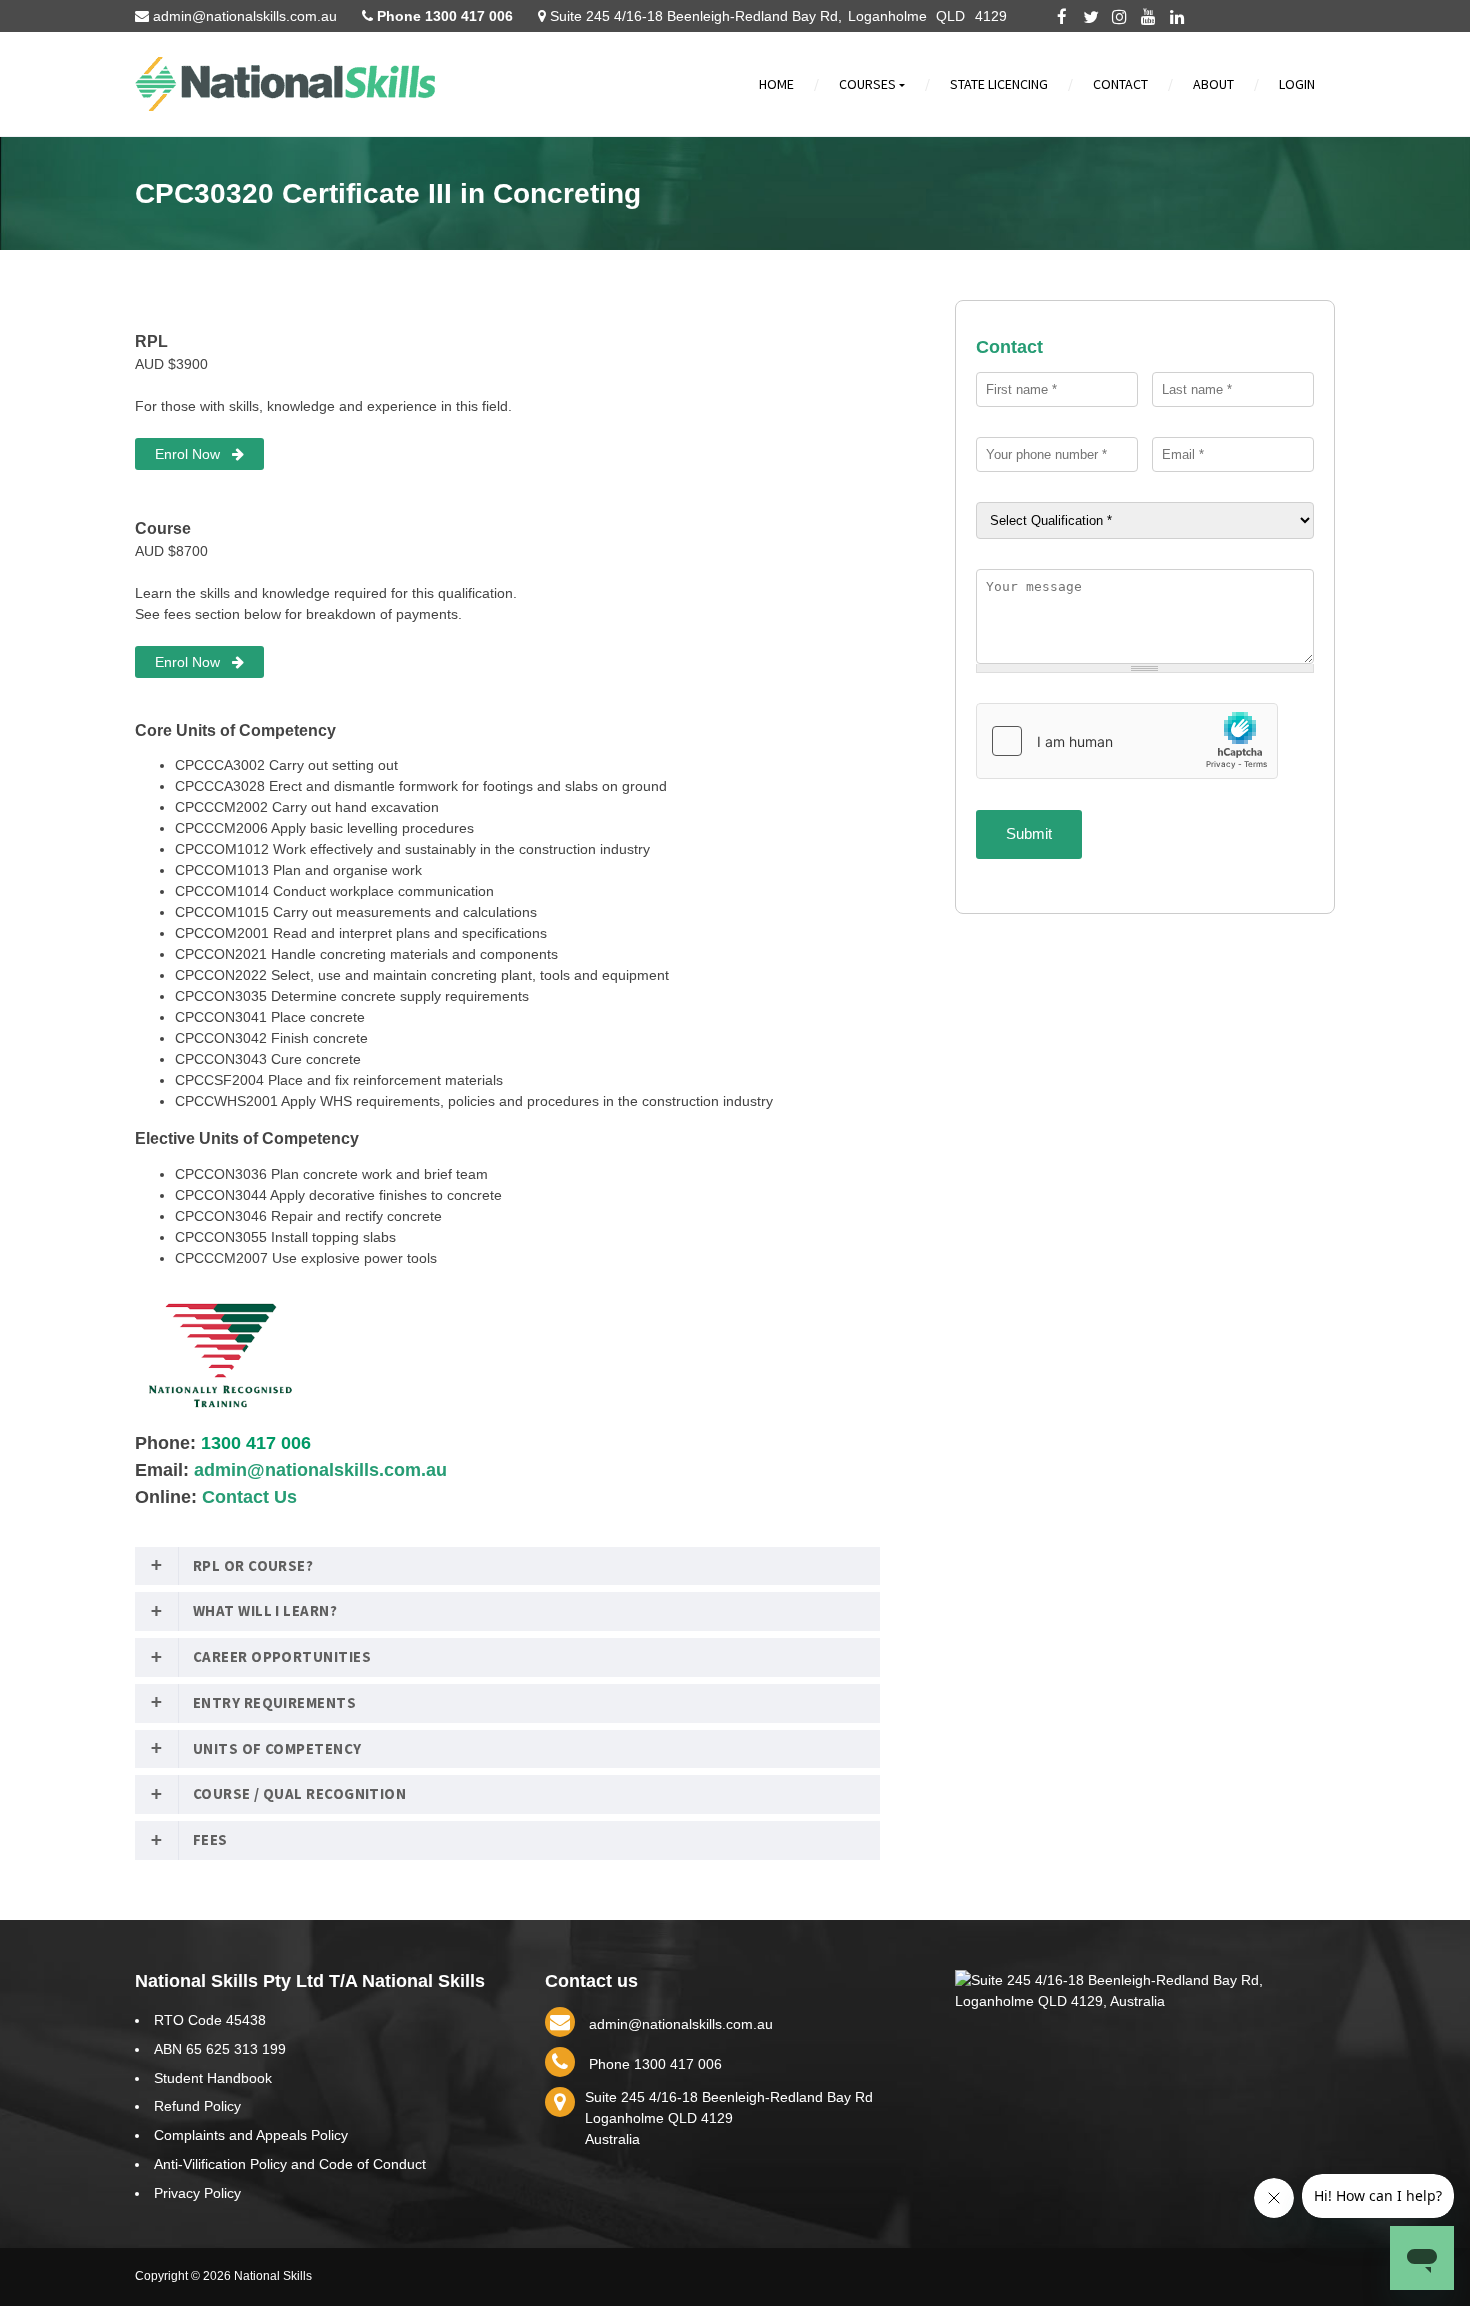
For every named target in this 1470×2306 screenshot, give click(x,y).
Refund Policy (197, 2106)
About (1213, 84)
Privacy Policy (197, 2193)
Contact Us (249, 1497)
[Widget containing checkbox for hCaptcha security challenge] (1127, 741)
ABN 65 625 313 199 (220, 2049)
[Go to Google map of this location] (1145, 2001)
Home (776, 84)
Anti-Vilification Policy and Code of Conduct (290, 2164)
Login (1297, 84)
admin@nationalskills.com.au (320, 1470)
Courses (870, 86)
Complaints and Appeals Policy (251, 2135)
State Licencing (999, 84)
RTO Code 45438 (210, 2020)
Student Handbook (213, 2078)
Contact (1120, 84)
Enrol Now (193, 454)
